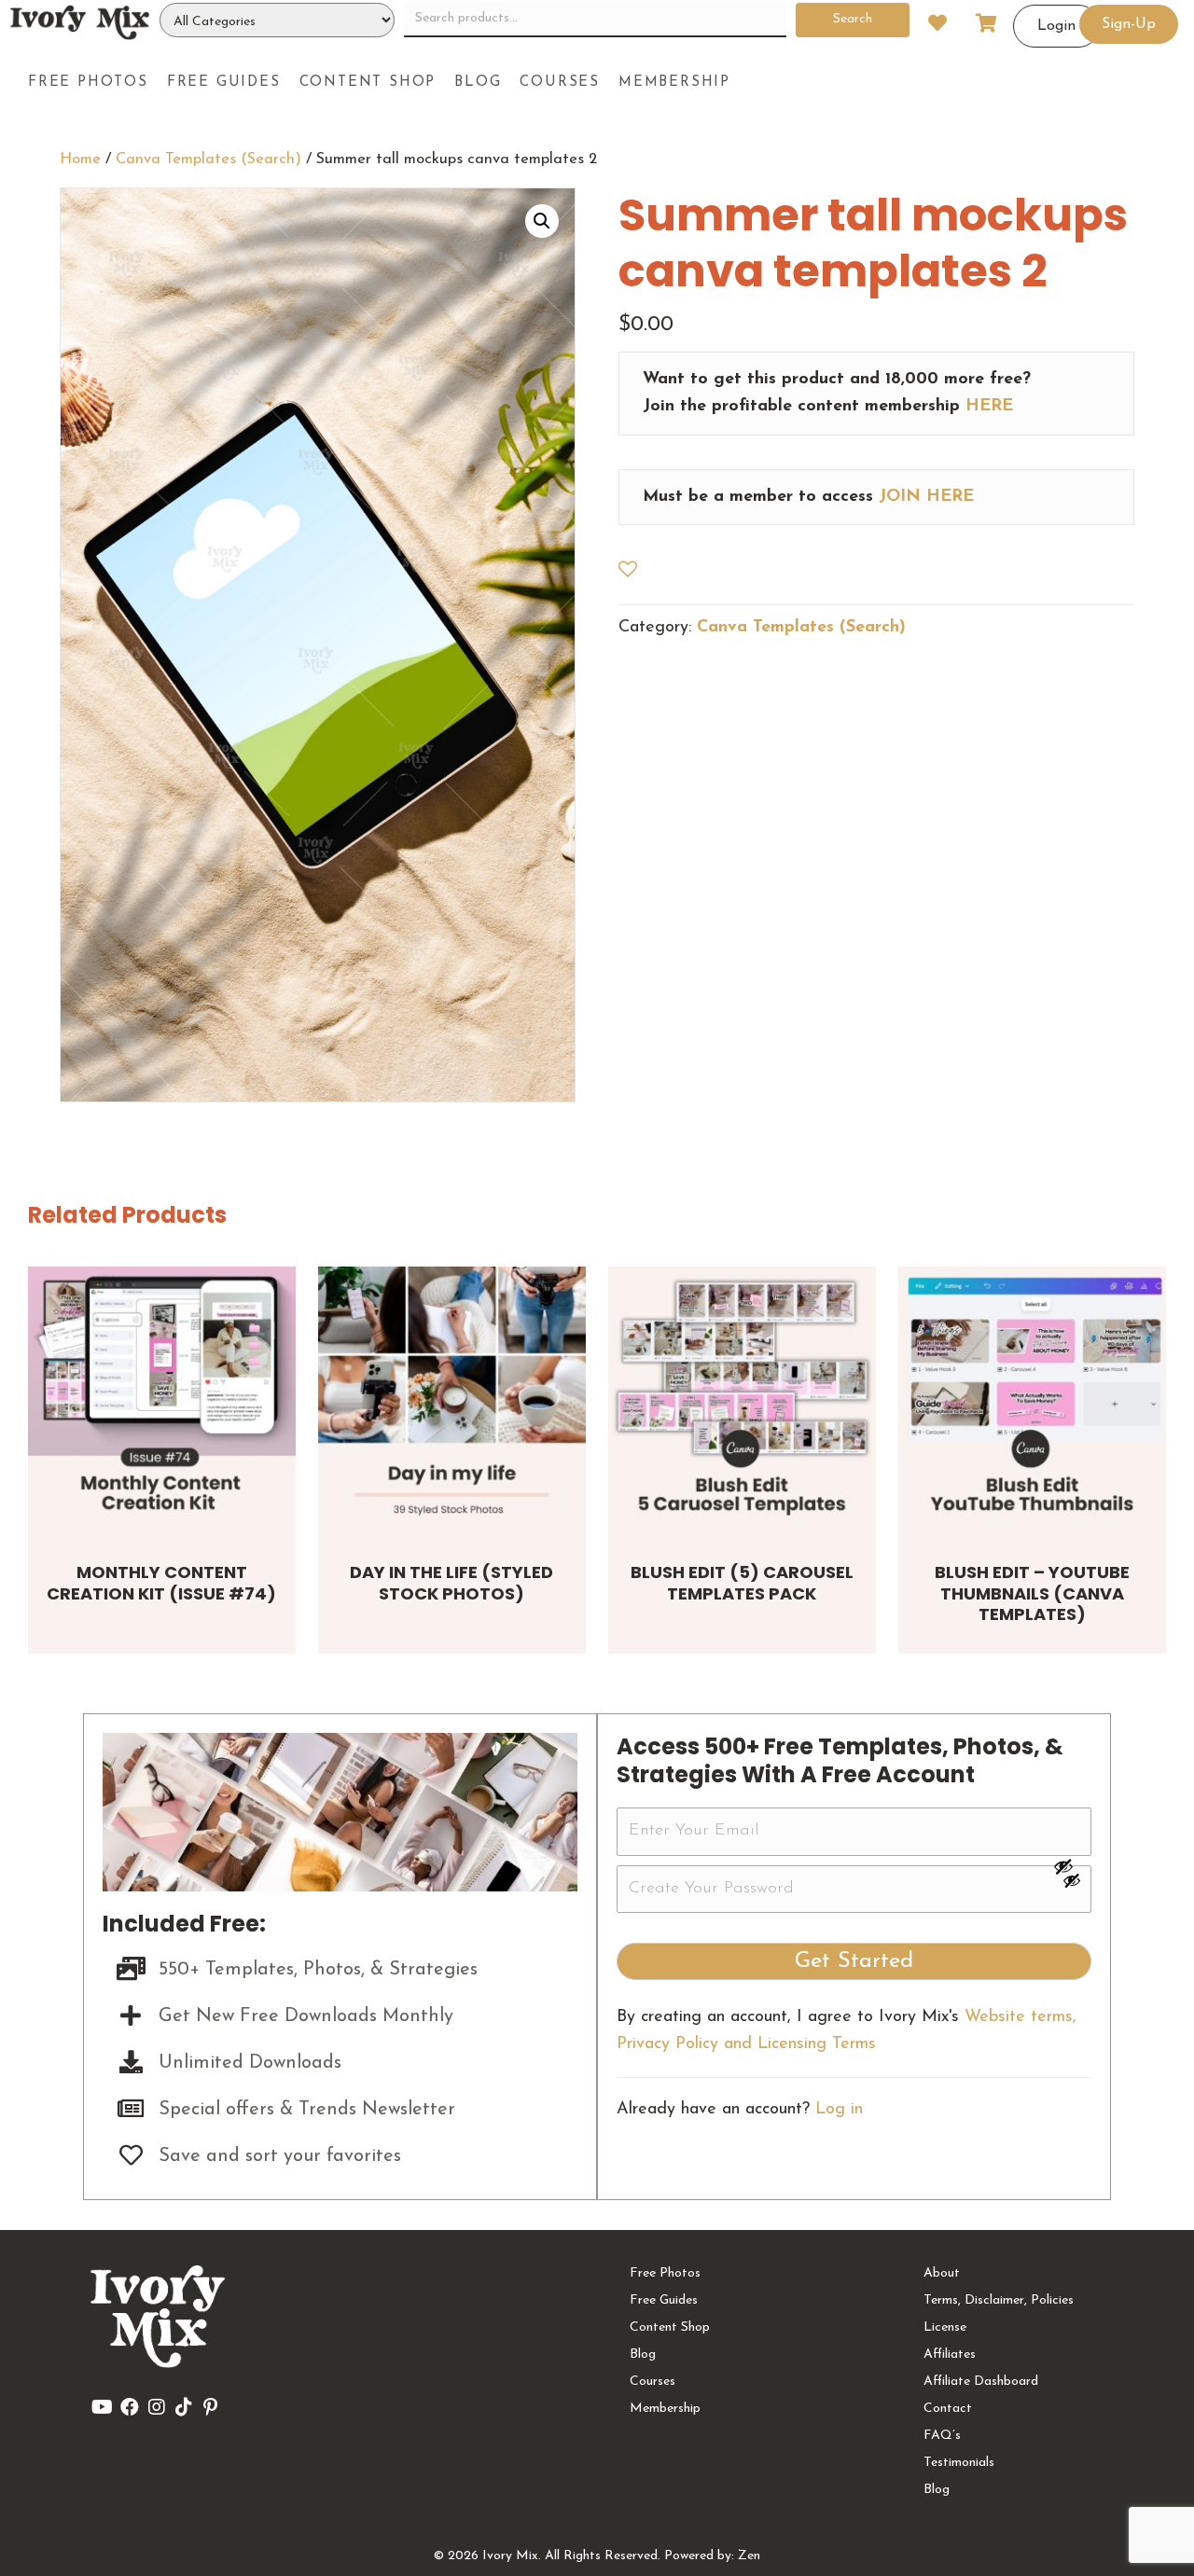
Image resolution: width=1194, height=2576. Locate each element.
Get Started (854, 1961)
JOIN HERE (926, 497)
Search (853, 19)
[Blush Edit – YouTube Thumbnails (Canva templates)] (1032, 1400)
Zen (749, 2556)
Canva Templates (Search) (208, 159)
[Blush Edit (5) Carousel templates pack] (742, 1400)
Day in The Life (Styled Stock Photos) (451, 1583)
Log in (839, 2110)
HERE (989, 407)
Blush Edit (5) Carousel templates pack (742, 1583)
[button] (542, 221)
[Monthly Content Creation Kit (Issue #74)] (162, 1400)
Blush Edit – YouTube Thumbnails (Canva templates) (1032, 1593)
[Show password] (1072, 1866)
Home (80, 159)
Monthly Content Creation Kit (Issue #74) (161, 1583)
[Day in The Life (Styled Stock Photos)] (452, 1400)
